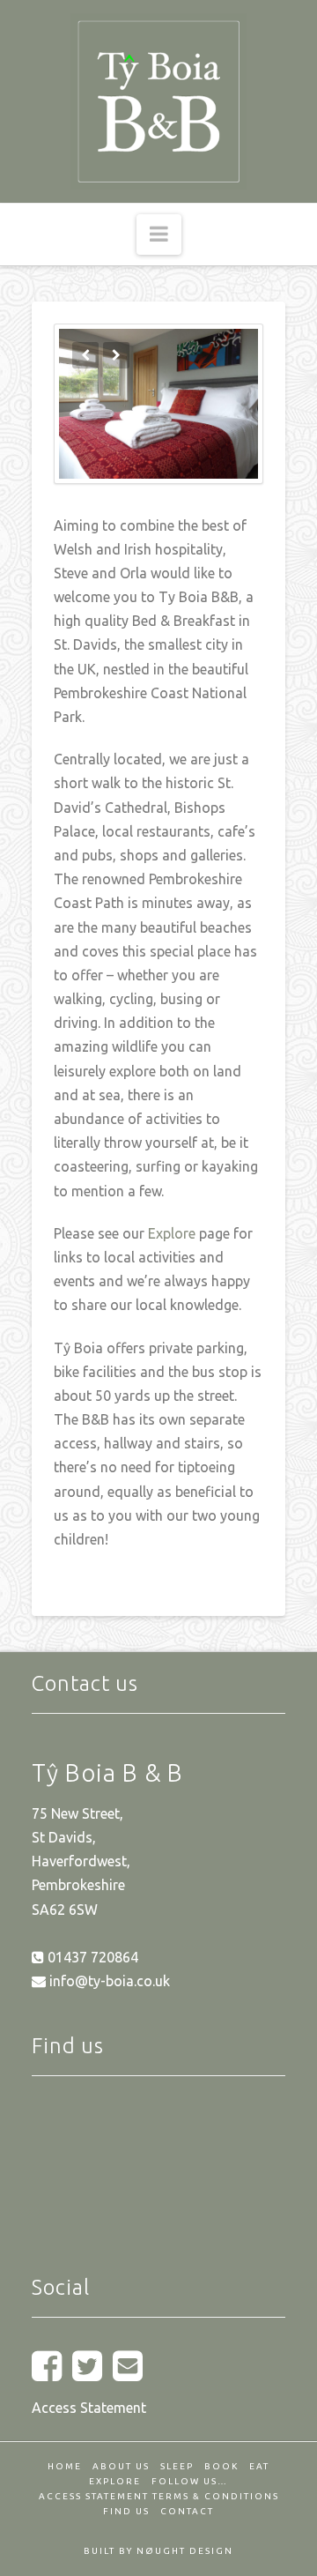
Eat (259, 2466)
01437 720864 (91, 1957)
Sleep (177, 2466)
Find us (126, 2511)
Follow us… (190, 2481)
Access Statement (89, 2408)
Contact (187, 2511)
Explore (172, 1233)
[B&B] (158, 101)
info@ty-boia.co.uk (108, 1981)
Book (221, 2466)
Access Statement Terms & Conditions (159, 2496)
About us (121, 2466)
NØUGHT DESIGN (185, 2551)
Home (65, 2466)
